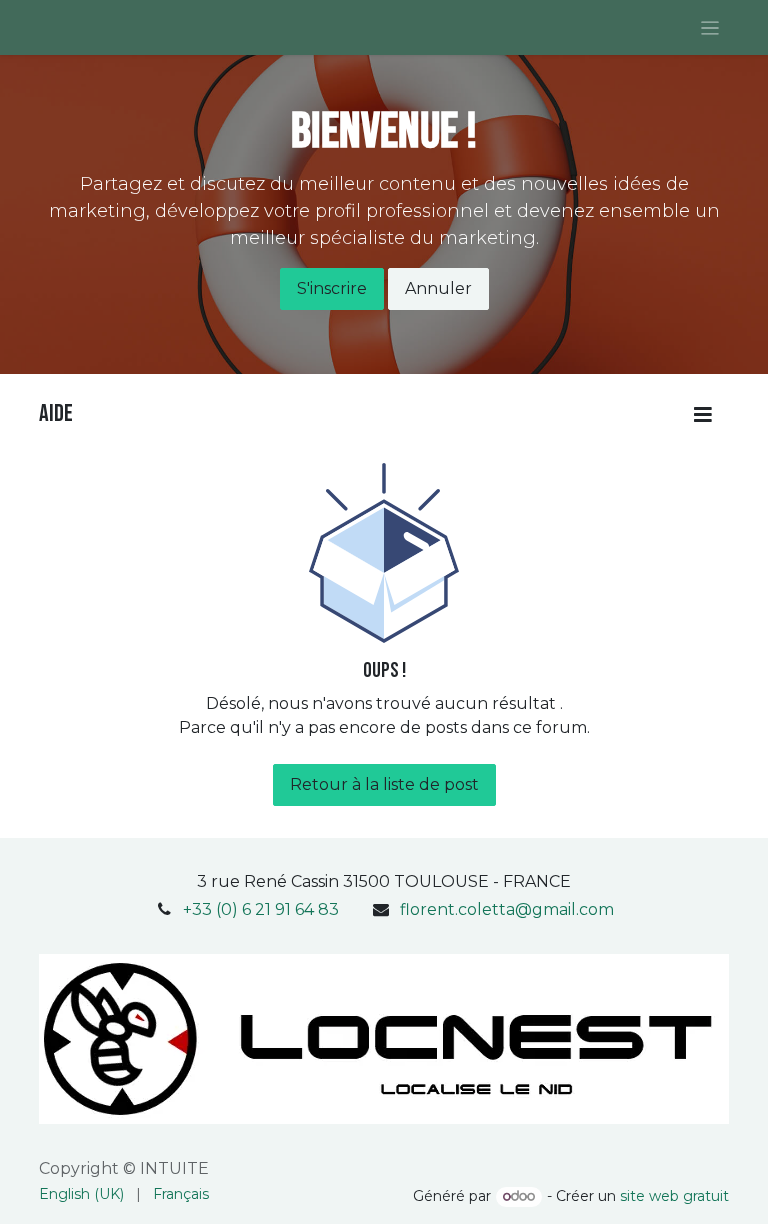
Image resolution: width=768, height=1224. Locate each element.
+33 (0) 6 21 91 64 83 (261, 909)
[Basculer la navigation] (710, 27)
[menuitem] (81, 1194)
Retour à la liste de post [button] (384, 784)
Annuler (438, 288)
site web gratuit (674, 1196)
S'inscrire (332, 288)
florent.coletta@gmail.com (507, 909)
